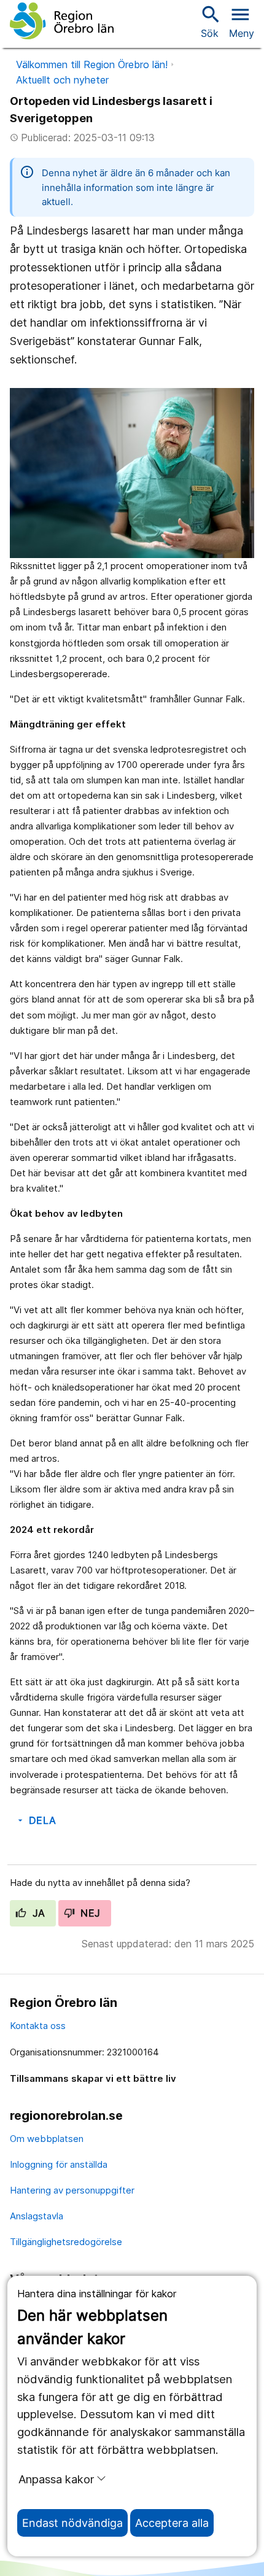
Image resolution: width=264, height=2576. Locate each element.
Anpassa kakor (56, 2479)
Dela (36, 1820)
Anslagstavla (37, 2216)
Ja (37, 1913)
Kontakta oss (38, 2026)
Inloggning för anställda (59, 2164)
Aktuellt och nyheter (62, 80)
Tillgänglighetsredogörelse (66, 2242)
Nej (89, 1913)
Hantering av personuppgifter (72, 2190)
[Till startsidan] (62, 21)
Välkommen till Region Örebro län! (92, 64)
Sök (209, 21)
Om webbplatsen (47, 2139)
